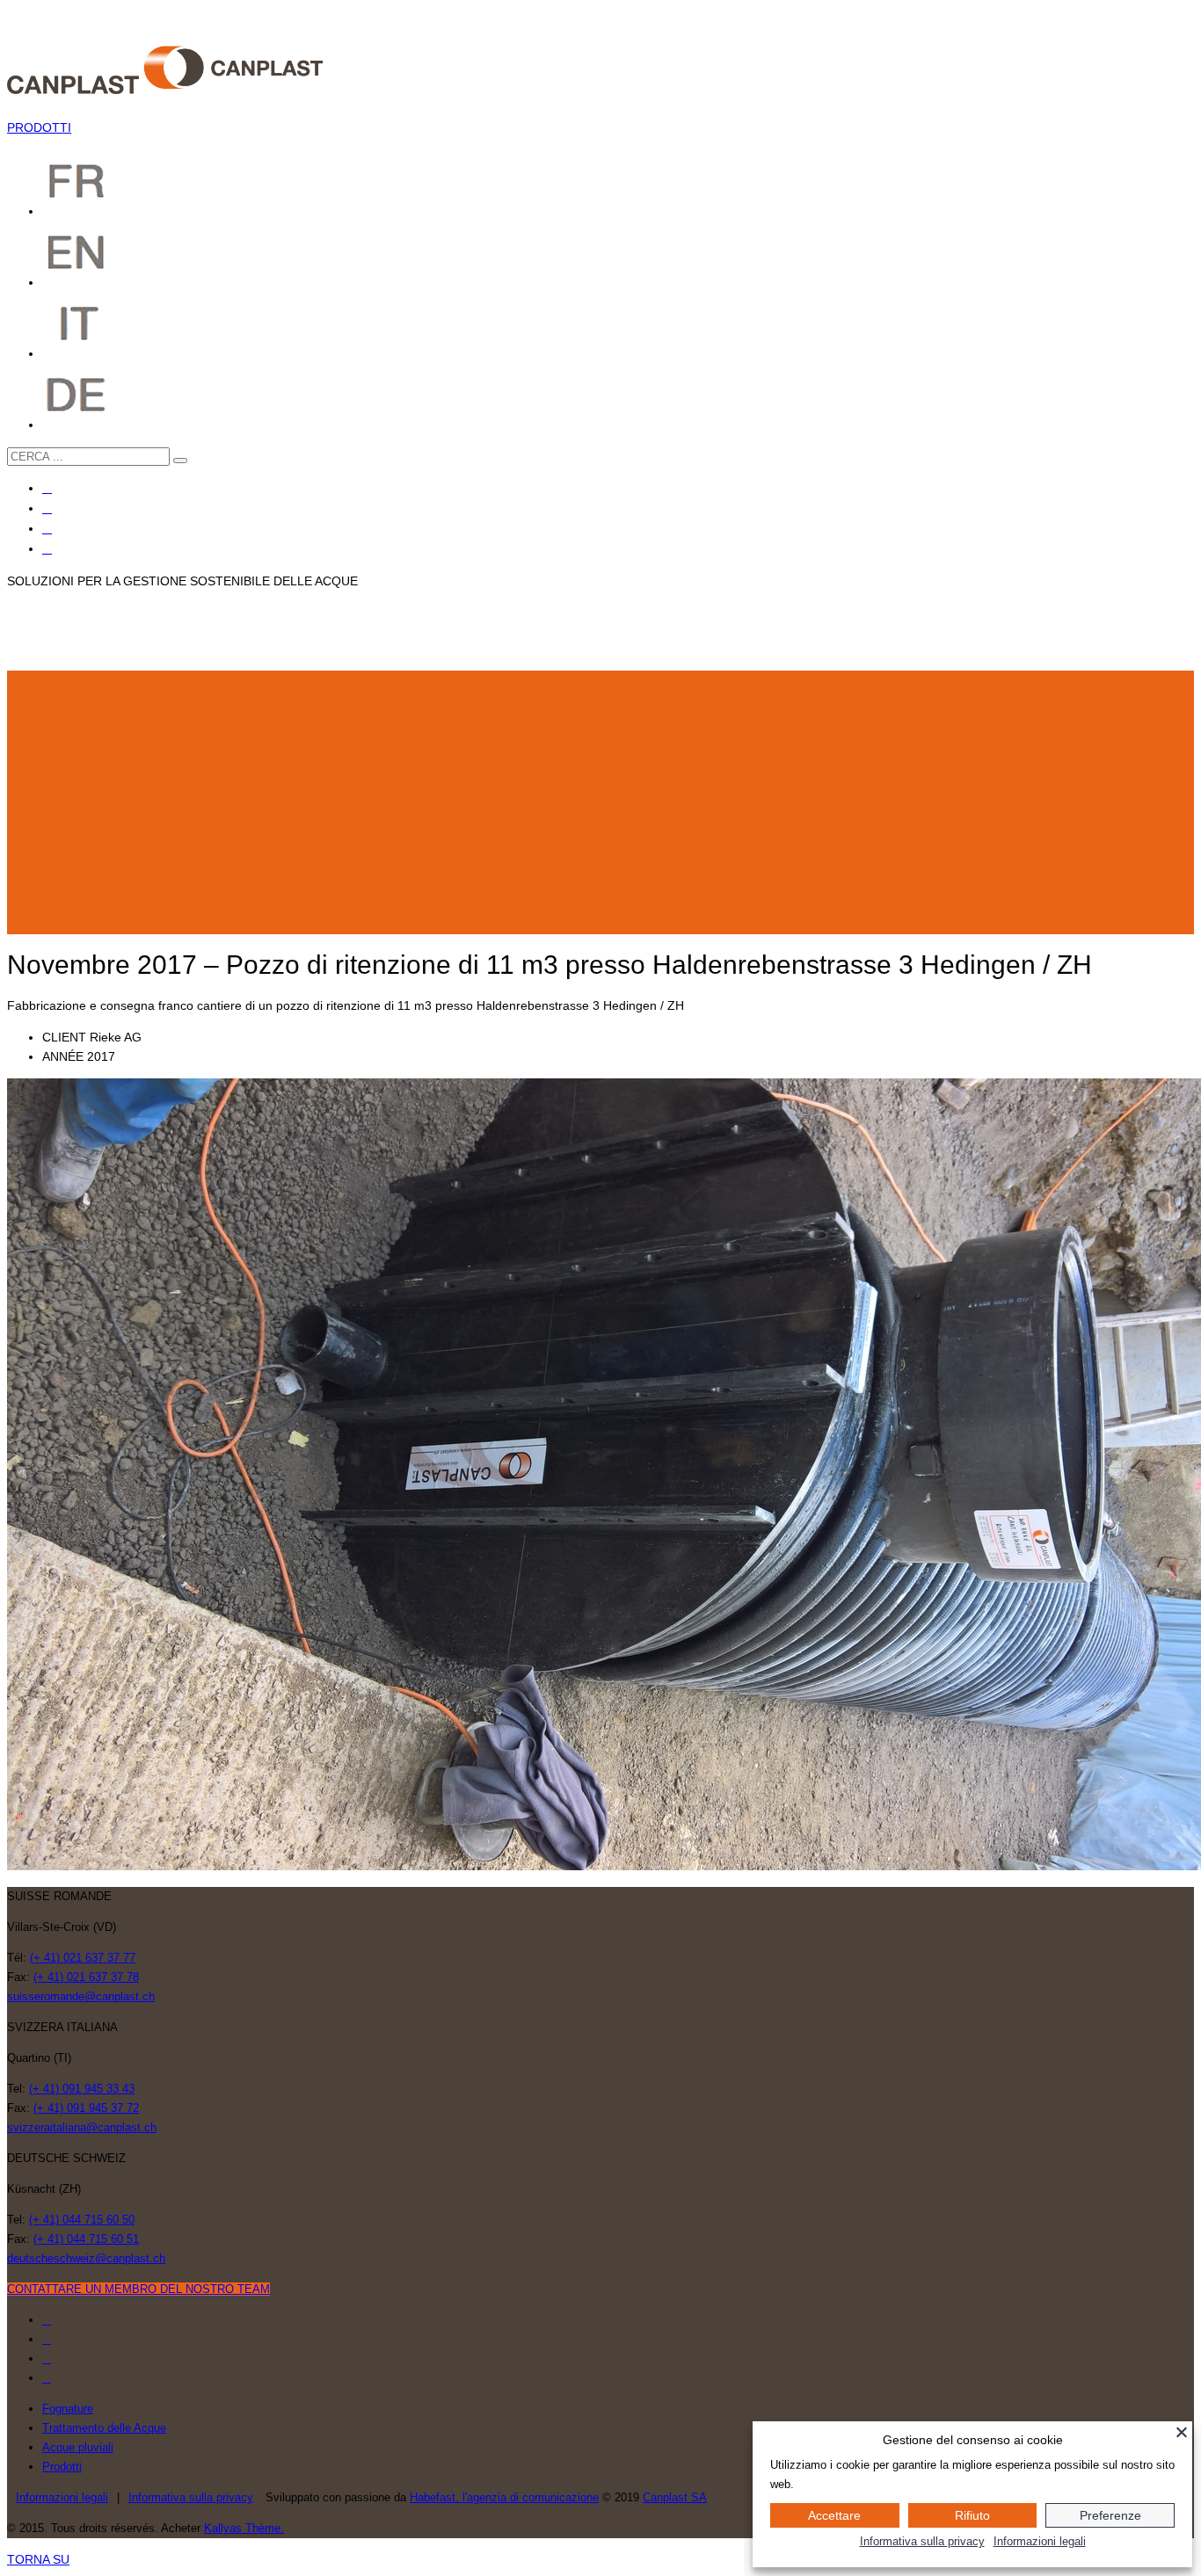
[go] (180, 461)
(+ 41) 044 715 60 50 (82, 2220)
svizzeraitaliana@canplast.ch (82, 2127)
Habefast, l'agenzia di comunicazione (504, 2497)
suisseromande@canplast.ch (81, 1996)
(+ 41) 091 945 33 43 (82, 2089)
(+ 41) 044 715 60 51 (86, 2239)
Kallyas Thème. (244, 2528)
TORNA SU (38, 2559)
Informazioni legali (62, 2497)
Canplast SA (675, 2497)
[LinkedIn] (47, 549)
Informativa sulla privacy (191, 2497)
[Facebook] (47, 488)
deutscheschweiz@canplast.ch (86, 2258)
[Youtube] (47, 529)
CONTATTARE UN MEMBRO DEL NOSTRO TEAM (138, 2289)
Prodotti (62, 2467)
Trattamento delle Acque (104, 2428)
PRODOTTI (39, 127)
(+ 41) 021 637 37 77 (83, 1958)
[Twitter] (47, 508)
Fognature (68, 2409)
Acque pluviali (78, 2447)
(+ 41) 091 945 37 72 (86, 2108)
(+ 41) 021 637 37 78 (86, 1977)
